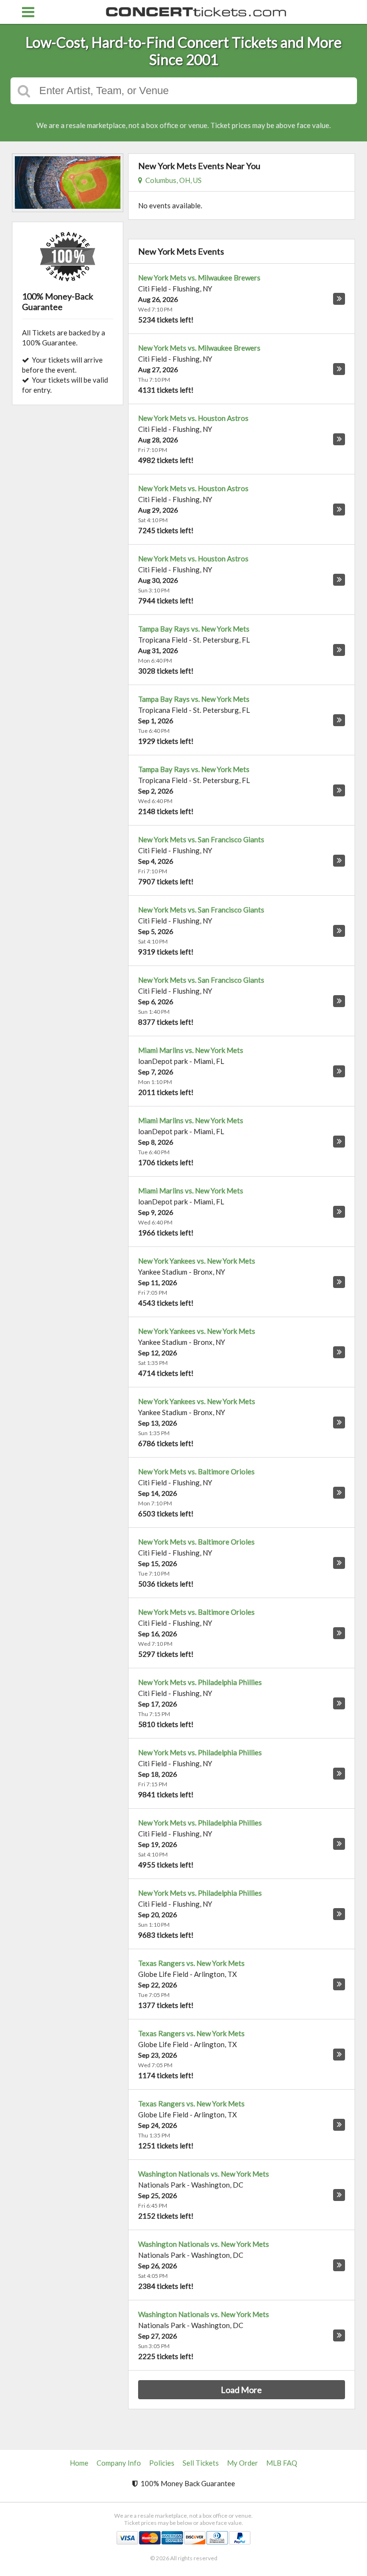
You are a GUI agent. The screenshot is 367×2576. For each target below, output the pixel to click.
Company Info (119, 2463)
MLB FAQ (282, 2463)
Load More (241, 2390)
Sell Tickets (201, 2463)
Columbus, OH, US (172, 180)
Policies (162, 2463)
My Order (243, 2463)
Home (79, 2463)
